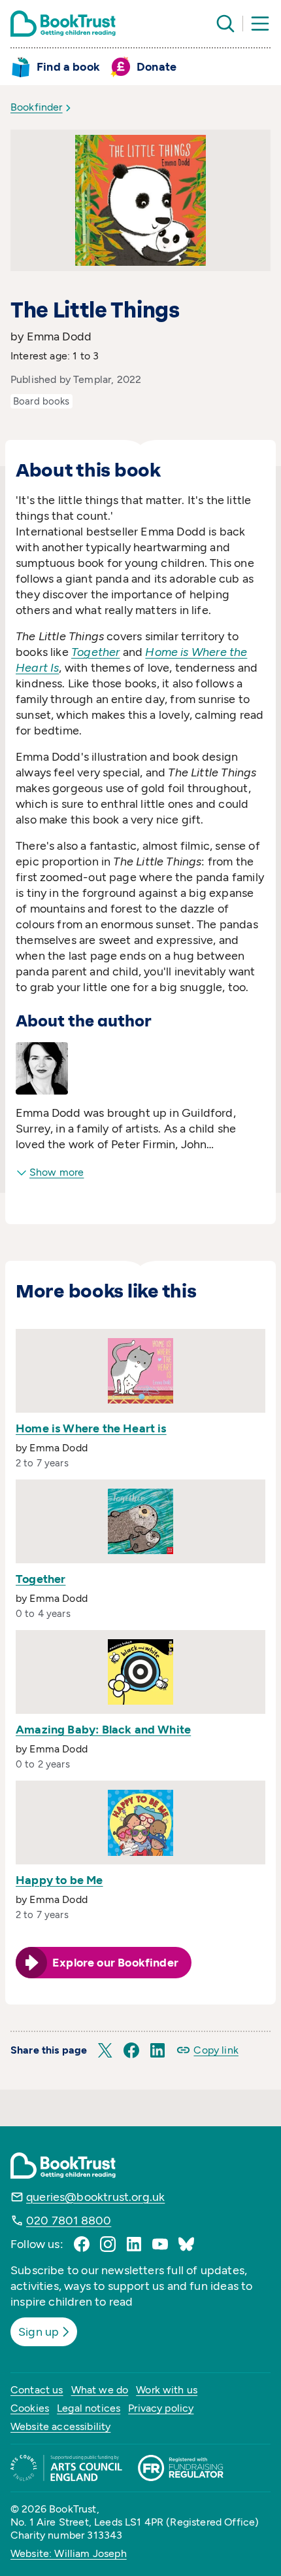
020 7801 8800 (69, 2221)
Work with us (167, 2390)
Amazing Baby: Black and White (103, 1730)
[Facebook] (82, 2244)
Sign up (39, 2332)
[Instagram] (108, 2244)
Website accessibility (60, 2426)
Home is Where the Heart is (91, 1428)
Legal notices (89, 2408)
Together (41, 1579)
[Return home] (63, 24)
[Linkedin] (134, 2244)
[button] (105, 2050)
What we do (100, 2390)
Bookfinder (37, 107)
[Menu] (260, 24)
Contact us (37, 2390)
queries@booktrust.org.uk (95, 2197)
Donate (157, 67)
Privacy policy (161, 2408)
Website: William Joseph (69, 2553)
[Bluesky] (186, 2244)
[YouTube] (160, 2244)
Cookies (30, 2408)
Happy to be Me (59, 1880)
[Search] (225, 24)
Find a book (68, 67)
